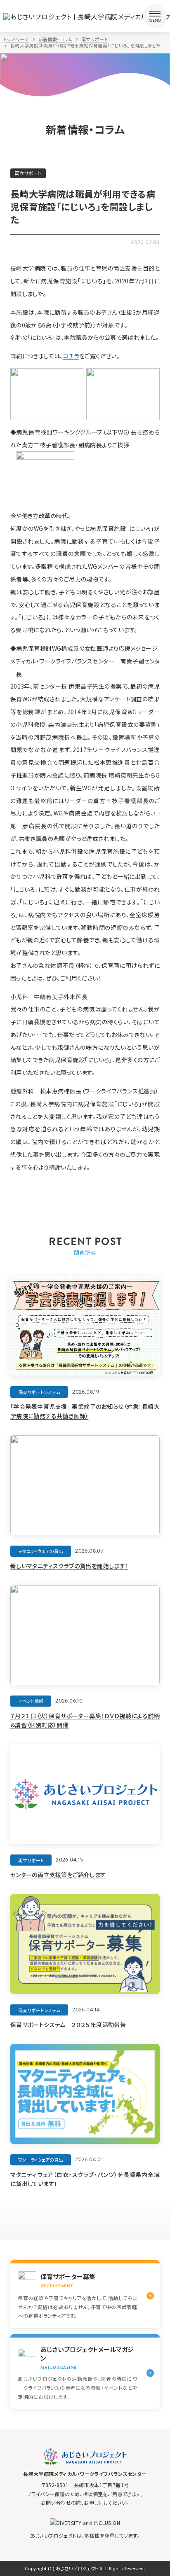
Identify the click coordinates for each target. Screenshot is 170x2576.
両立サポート (94, 39)
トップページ (16, 39)
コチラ (71, 356)
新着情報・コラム (55, 39)
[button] (155, 16)
